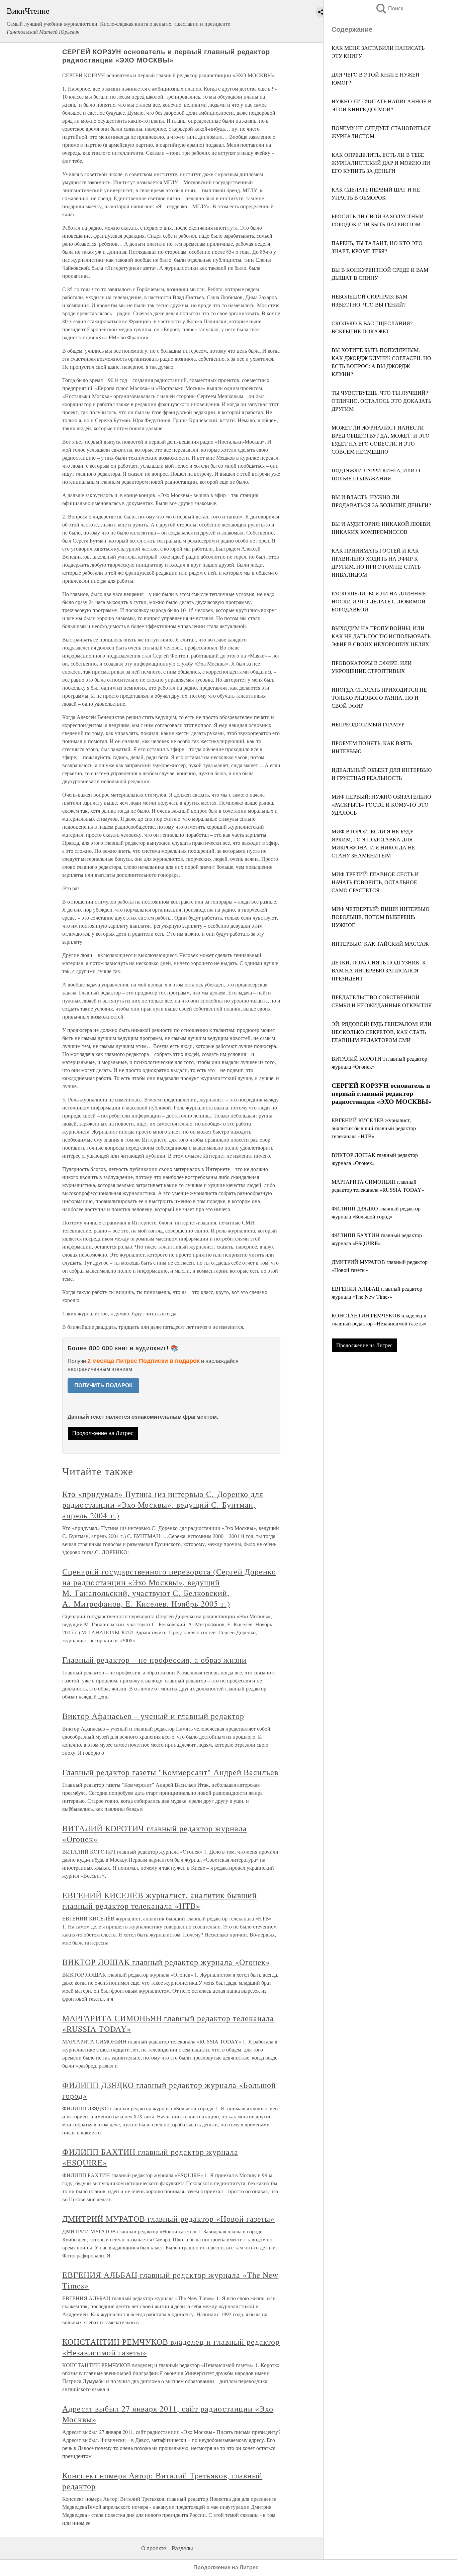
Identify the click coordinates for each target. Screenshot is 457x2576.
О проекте (154, 2548)
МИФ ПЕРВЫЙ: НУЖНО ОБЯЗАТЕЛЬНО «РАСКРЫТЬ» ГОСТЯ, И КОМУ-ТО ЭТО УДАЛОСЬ (381, 804)
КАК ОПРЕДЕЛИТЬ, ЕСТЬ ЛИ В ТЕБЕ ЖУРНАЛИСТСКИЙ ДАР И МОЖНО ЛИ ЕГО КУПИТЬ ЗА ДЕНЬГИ (381, 163)
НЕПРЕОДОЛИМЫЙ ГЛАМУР (368, 724)
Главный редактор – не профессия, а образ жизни (154, 1660)
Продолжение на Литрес (364, 1345)
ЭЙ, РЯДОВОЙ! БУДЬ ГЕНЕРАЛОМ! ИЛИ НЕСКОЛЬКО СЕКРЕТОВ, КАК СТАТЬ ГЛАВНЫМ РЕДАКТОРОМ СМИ (382, 1032)
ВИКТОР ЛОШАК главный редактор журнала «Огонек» (166, 1962)
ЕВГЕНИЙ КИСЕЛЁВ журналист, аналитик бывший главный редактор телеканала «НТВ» (374, 1128)
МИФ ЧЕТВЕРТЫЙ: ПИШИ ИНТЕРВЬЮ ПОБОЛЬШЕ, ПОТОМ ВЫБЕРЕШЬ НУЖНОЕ (380, 917)
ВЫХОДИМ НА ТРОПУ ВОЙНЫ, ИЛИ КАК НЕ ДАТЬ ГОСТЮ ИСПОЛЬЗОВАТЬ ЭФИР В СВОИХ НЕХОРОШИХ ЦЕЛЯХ (381, 636)
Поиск (389, 9)
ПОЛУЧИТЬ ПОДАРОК (103, 1385)
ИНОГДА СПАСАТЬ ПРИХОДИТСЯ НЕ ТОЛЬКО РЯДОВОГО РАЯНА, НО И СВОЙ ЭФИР (379, 697)
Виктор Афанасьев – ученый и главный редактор (153, 1716)
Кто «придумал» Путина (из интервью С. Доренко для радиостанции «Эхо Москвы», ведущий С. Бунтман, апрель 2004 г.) (163, 1505)
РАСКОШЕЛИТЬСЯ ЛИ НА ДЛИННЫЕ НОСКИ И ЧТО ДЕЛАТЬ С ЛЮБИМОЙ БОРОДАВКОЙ (379, 601)
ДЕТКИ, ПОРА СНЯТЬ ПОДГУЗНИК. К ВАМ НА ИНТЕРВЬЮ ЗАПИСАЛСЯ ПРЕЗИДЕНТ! (379, 970)
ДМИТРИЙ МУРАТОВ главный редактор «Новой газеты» (168, 2219)
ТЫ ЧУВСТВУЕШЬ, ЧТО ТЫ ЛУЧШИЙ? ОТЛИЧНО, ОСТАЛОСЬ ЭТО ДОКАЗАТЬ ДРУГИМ (381, 401)
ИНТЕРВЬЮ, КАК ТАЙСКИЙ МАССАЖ (380, 944)
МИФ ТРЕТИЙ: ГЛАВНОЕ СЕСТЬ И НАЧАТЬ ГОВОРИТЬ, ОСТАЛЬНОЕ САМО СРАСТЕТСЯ (375, 882)
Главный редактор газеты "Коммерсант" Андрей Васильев (170, 1772)
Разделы (182, 2548)
